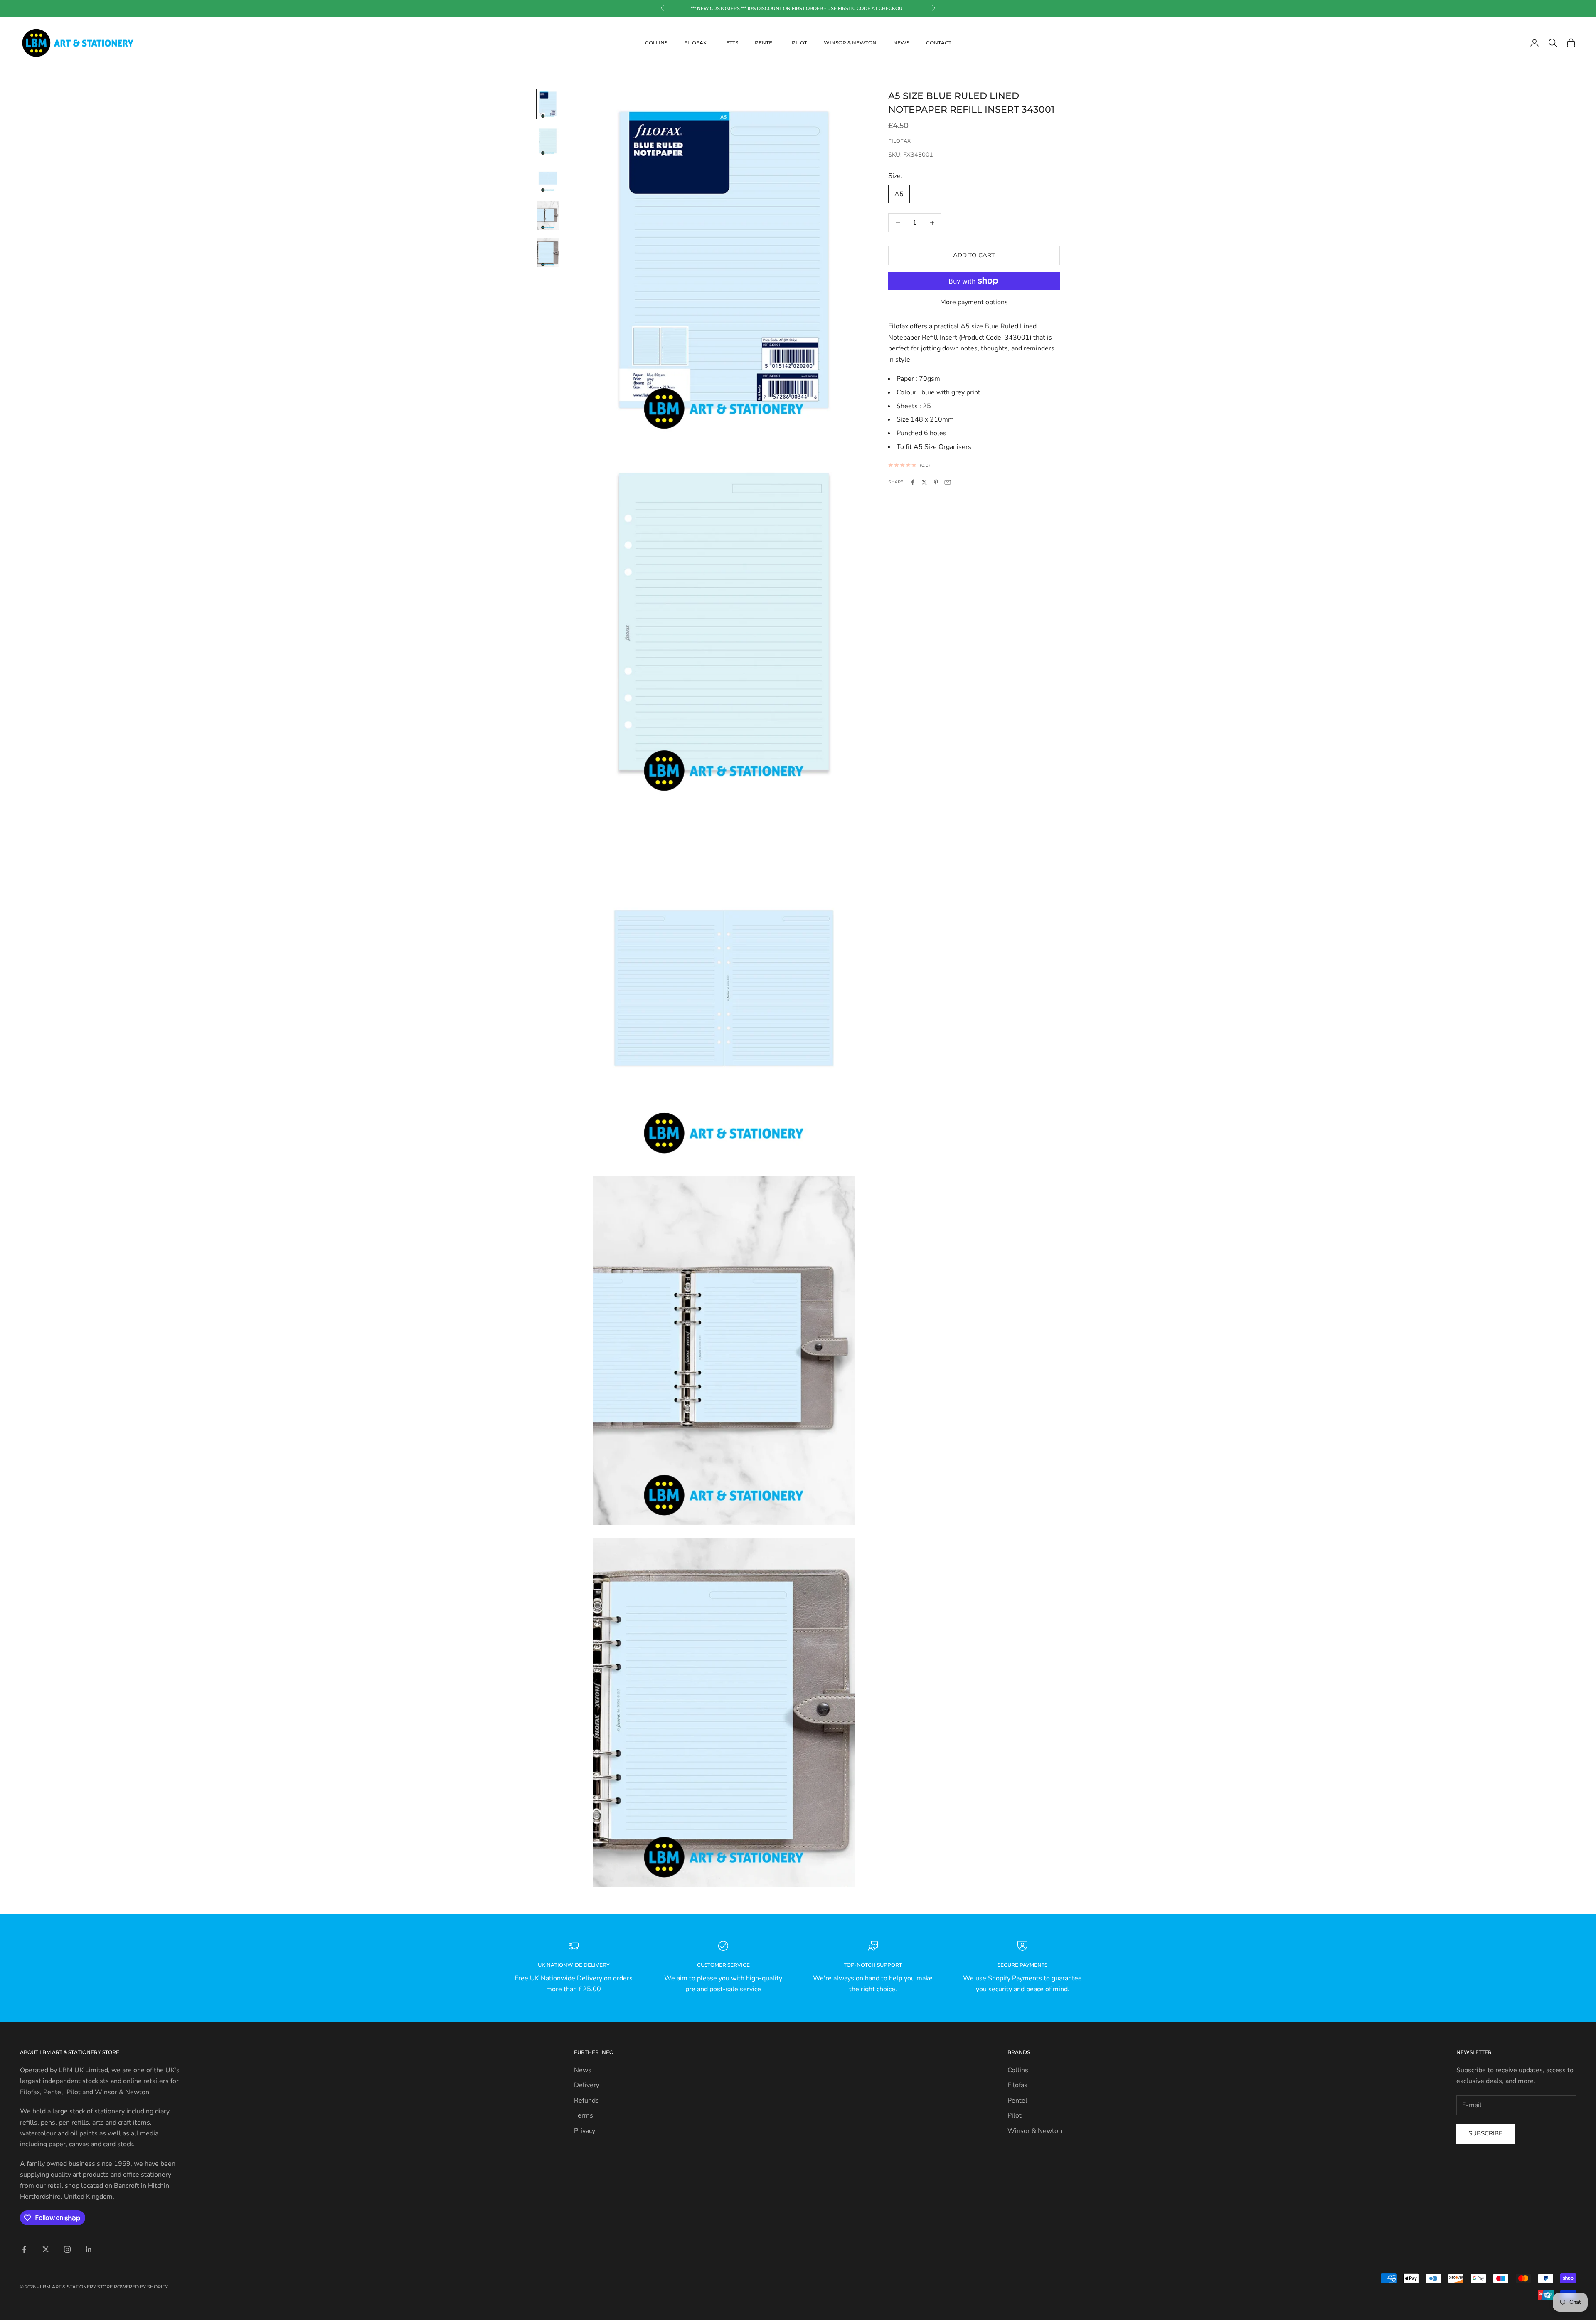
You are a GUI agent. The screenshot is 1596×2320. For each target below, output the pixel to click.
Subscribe (1485, 2133)
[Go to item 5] (548, 253)
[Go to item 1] (548, 104)
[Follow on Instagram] (67, 2249)
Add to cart (974, 255)
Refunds (586, 2101)
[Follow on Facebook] (24, 2249)
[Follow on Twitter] (46, 2249)
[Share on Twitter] (924, 482)
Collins (656, 43)
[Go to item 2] (548, 141)
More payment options (974, 302)
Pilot (799, 43)
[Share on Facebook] (913, 482)
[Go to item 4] (548, 215)
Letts (731, 43)
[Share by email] (948, 482)
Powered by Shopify (141, 2287)
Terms (584, 2115)
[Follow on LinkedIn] (89, 2249)
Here (822, 8)
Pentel (765, 43)
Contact (939, 43)
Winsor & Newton (850, 43)
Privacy (585, 2131)
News (901, 43)
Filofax (695, 43)
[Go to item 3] (548, 178)
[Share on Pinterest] (936, 482)
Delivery (587, 2085)
